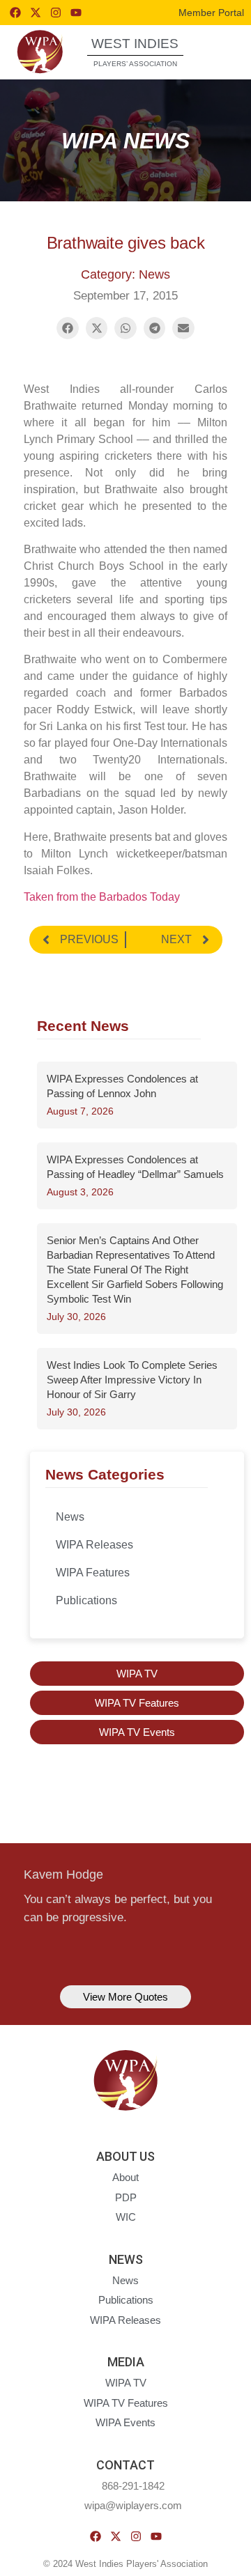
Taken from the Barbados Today (102, 897)
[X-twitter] (36, 13)
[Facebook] (15, 13)
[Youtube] (76, 13)
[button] (219, 51)
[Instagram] (56, 13)
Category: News (125, 274)
